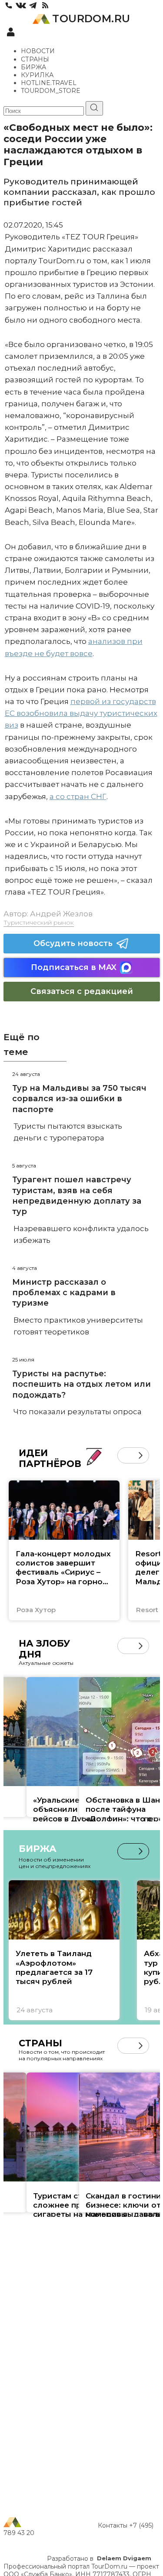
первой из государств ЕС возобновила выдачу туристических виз (81, 713)
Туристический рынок (39, 922)
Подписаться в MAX (74, 967)
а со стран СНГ (78, 796)
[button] (125, 1455)
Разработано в (99, 2559)
